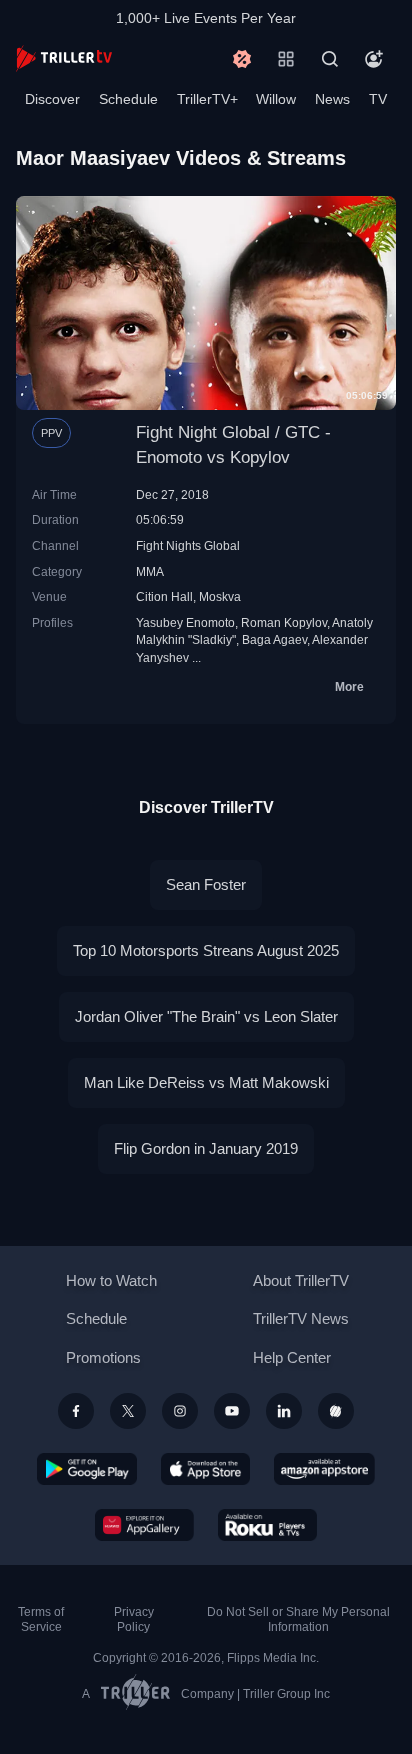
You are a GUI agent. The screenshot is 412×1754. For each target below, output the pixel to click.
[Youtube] (232, 1411)
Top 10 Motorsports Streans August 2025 (206, 950)
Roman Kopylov (284, 622)
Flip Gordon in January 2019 (206, 1148)
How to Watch (111, 1280)
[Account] (374, 59)
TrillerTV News (301, 1318)
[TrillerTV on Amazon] (324, 1469)
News (332, 99)
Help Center (292, 1357)
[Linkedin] (284, 1411)
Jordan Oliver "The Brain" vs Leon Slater (206, 1016)
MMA (150, 571)
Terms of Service (41, 1619)
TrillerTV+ (207, 99)
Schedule (128, 99)
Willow (276, 99)
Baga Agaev (274, 639)
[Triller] (336, 1411)
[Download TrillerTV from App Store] (205, 1469)
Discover (52, 99)
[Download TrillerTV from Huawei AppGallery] (144, 1525)
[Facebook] (76, 1411)
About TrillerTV (301, 1280)
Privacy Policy (134, 1619)
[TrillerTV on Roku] (268, 1525)
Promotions (103, 1357)
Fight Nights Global (188, 545)
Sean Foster (206, 884)
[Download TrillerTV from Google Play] (87, 1469)
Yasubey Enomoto (185, 622)
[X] (128, 1411)
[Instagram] (180, 1411)
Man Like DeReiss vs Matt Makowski (206, 1082)
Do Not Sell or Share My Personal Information (298, 1619)
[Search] (330, 59)
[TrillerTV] (64, 58)
